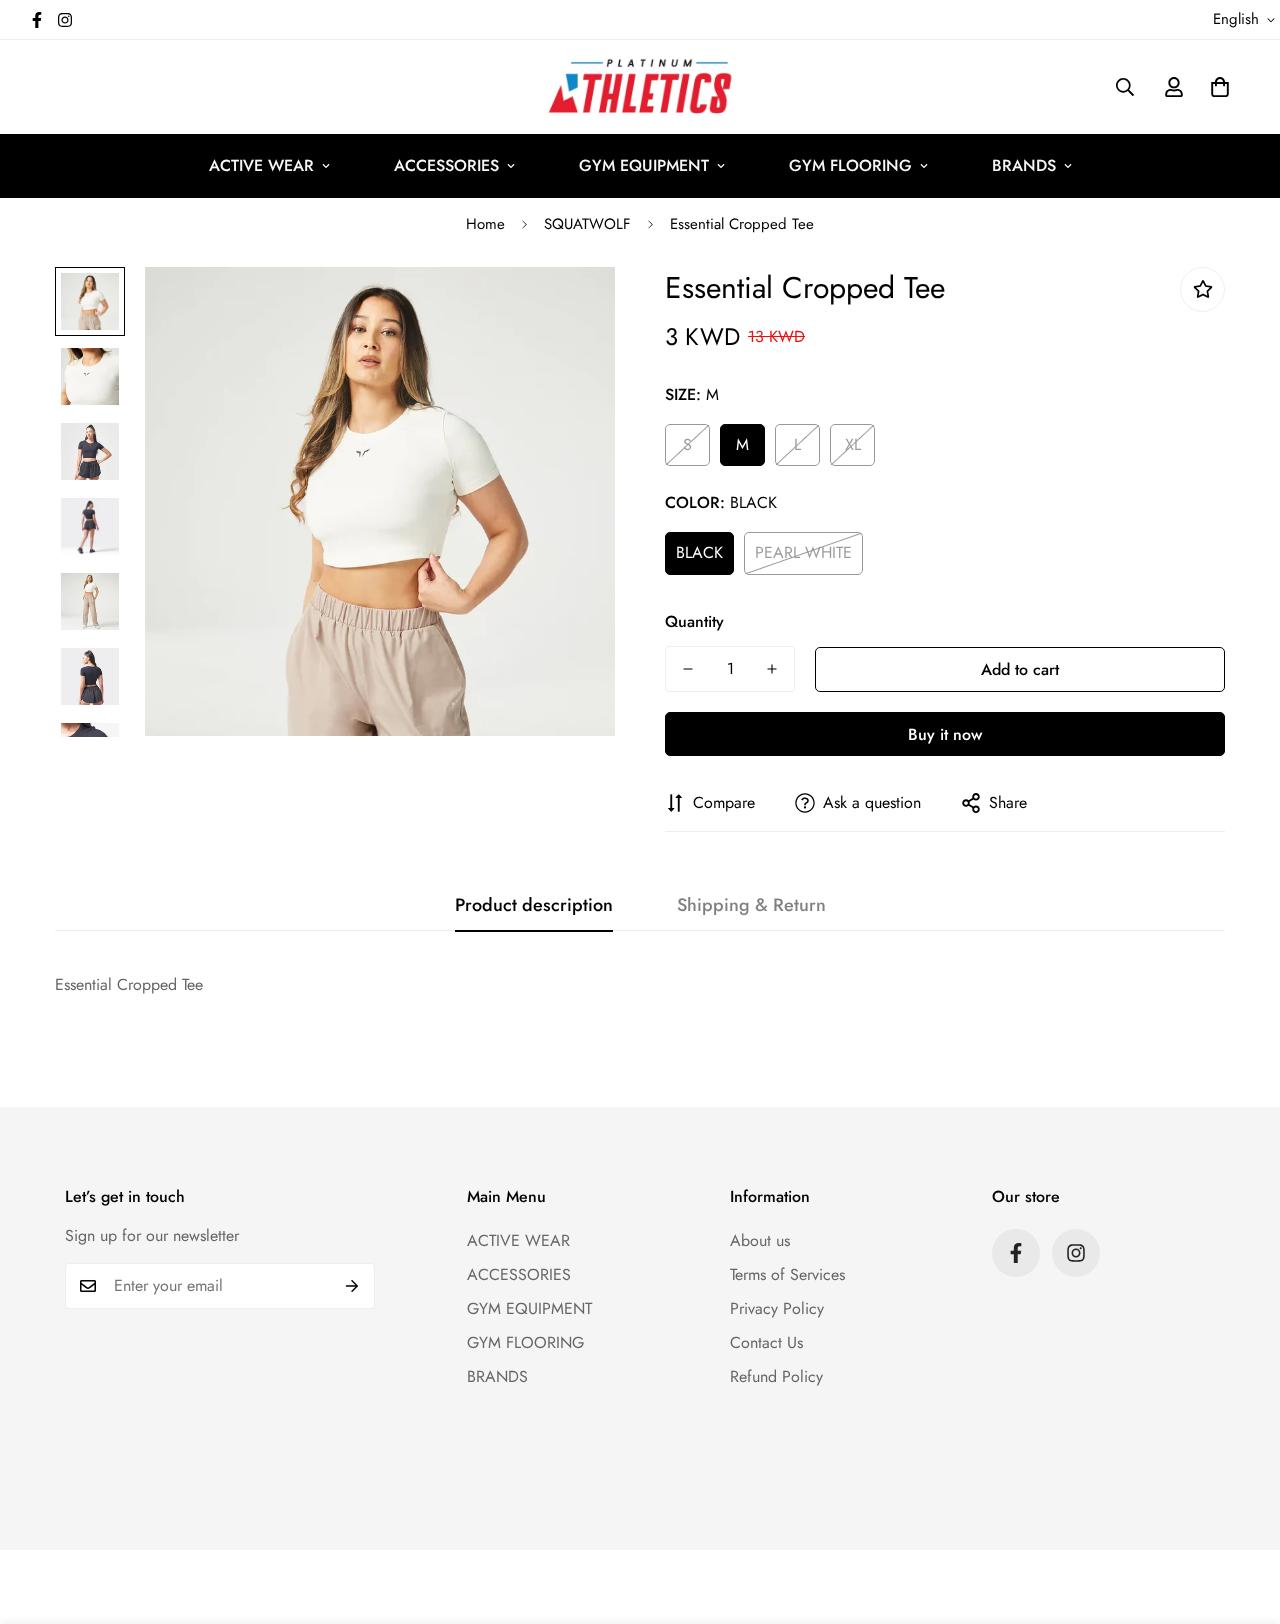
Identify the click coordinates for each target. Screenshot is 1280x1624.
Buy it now (945, 734)
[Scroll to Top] (1241, 1515)
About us (760, 1240)
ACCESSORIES (446, 165)
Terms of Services (787, 1274)
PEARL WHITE (803, 552)
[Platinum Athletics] (640, 87)
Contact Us (766, 1342)
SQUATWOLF (587, 224)
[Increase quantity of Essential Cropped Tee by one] (772, 669)
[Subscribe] (352, 1286)
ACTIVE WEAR (261, 165)
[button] (1220, 87)
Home (485, 224)
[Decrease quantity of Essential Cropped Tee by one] (688, 669)
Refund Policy (776, 1376)
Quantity (694, 621)
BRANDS (1024, 165)
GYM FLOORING (850, 165)
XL (853, 444)
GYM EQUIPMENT (644, 165)
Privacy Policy (777, 1308)
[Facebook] (37, 20)
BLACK (699, 552)
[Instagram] (65, 20)
